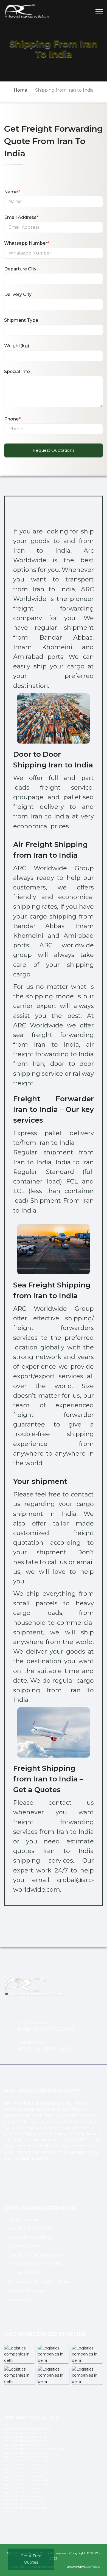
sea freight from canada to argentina (27, 2453)
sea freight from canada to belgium (26, 2496)
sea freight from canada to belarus (25, 2492)
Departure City (20, 269)
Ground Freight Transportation (37, 2255)
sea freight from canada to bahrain (26, 2476)
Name (12, 192)
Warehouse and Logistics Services (41, 2282)
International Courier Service (35, 2264)
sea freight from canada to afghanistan (28, 2429)
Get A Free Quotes (31, 2559)
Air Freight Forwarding (30, 2237)
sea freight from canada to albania (25, 2433)
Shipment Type (21, 320)
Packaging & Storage (29, 2273)
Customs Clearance (27, 2246)
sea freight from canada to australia (26, 2460)
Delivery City (18, 294)
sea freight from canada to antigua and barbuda (34, 2449)
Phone (12, 419)
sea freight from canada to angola (25, 2445)
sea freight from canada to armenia (26, 2457)
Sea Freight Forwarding (31, 2228)
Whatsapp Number (27, 243)
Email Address (21, 217)
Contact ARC (21, 2300)
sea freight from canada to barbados (26, 2484)
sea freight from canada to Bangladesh (28, 2480)
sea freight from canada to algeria (25, 2437)
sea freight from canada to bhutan (26, 2508)
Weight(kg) (17, 346)
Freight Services (24, 2219)
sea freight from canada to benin (25, 2504)
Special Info (17, 372)
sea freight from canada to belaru (25, 2488)
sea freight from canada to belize (25, 2500)
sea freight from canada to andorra (26, 2441)
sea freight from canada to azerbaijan (27, 2468)
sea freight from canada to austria (25, 2465)
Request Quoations (27, 2290)
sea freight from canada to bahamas (27, 2472)
